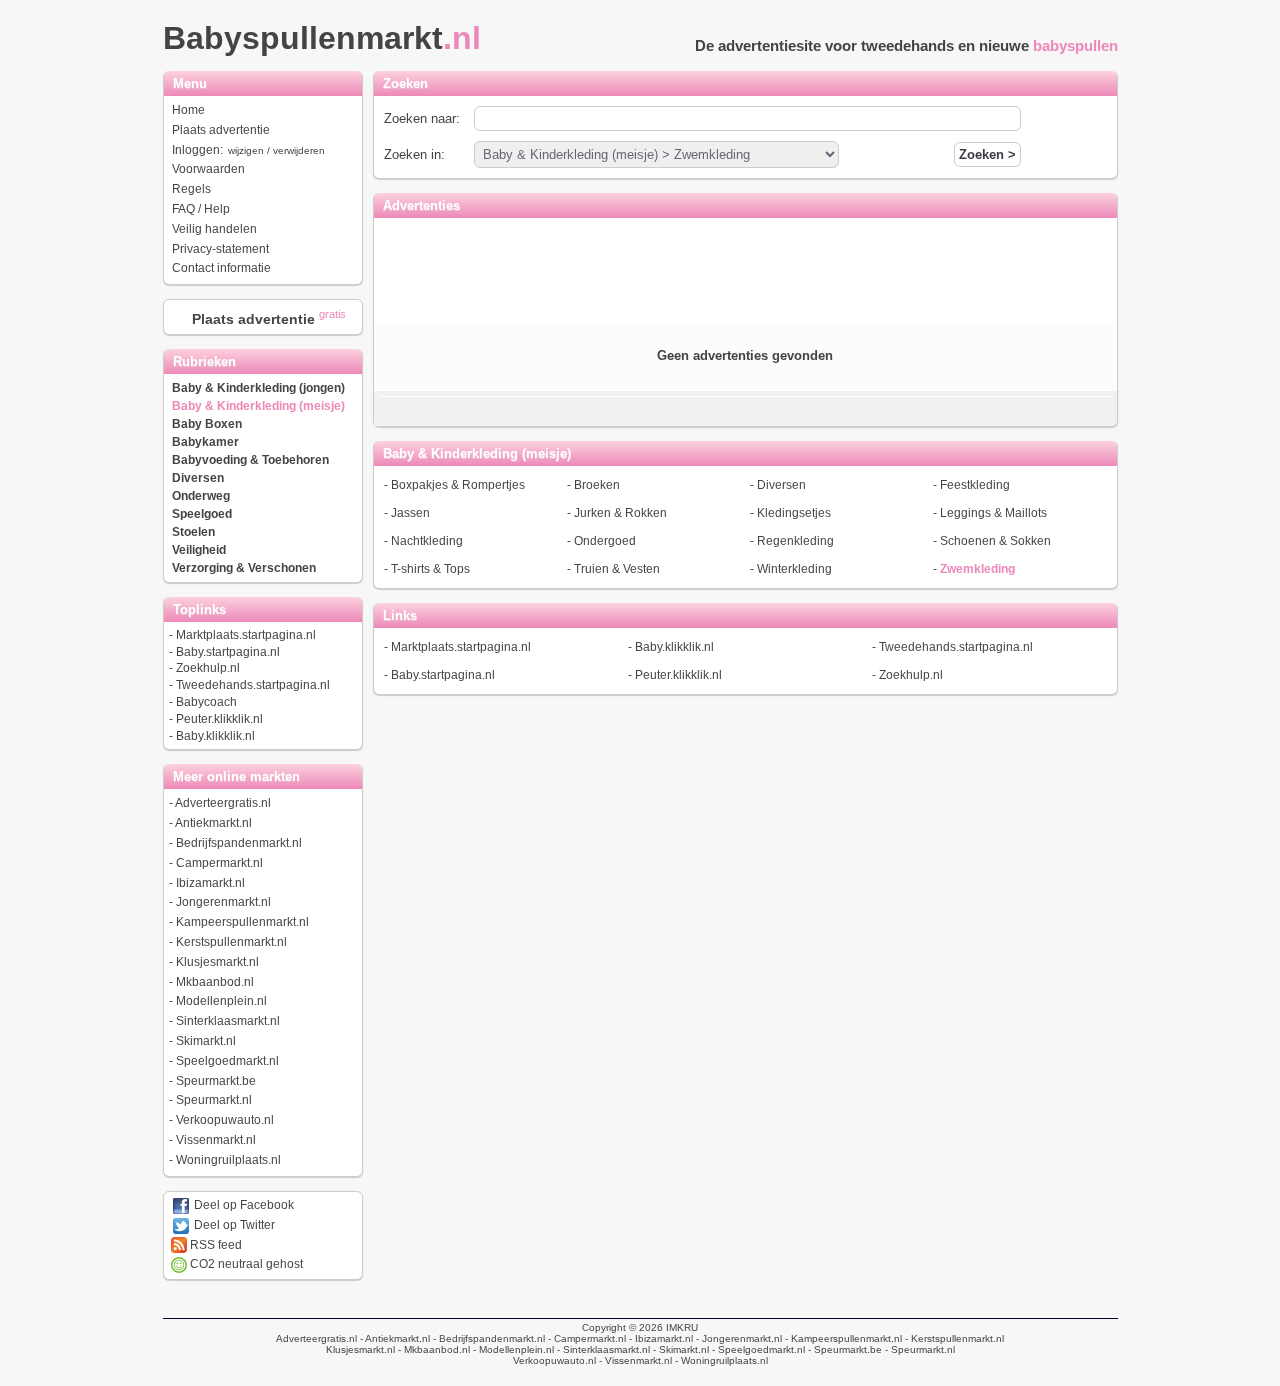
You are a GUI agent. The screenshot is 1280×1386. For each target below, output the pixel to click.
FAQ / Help (201, 209)
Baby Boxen (207, 424)
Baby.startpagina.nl (228, 652)
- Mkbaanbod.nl (432, 1349)
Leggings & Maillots (993, 513)
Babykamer (205, 442)
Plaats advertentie (221, 130)
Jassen (410, 513)
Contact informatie (221, 268)
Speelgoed (202, 514)
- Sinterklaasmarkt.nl (602, 1349)
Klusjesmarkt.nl (217, 962)
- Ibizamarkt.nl (659, 1338)
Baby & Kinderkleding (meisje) (258, 406)
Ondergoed (605, 541)
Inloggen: (248, 150)
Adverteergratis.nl (223, 803)
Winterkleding (794, 569)
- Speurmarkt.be (843, 1349)
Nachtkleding (427, 541)
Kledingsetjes (794, 513)
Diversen (198, 478)
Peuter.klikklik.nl (219, 719)
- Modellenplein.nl (512, 1349)
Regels (191, 189)
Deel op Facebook (242, 1205)
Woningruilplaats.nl (228, 1160)
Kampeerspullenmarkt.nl (242, 922)
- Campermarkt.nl (585, 1338)
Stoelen (193, 532)
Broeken (597, 485)
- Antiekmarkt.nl (393, 1338)
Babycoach (206, 702)
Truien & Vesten (617, 569)
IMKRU (682, 1327)
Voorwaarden (208, 169)
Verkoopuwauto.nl (225, 1120)
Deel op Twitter (233, 1225)
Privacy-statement (220, 249)
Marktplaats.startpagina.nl (246, 635)
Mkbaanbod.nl (215, 982)
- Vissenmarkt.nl (634, 1360)
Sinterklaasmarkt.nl (228, 1021)
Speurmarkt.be (216, 1081)
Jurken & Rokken (620, 513)
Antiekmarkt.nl (213, 823)
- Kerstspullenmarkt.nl (953, 1338)
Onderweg (201, 496)
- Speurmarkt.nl (918, 1349)
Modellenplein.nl (221, 1001)
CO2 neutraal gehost (245, 1264)
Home (188, 110)
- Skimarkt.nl (679, 1349)
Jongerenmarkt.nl (223, 902)
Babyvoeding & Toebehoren (250, 460)
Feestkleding (975, 485)
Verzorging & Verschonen (244, 568)
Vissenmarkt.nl (216, 1140)
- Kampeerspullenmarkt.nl (842, 1338)
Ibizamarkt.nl (210, 883)
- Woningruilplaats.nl (720, 1360)
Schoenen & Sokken (995, 541)
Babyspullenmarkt (322, 38)
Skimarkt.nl (206, 1041)
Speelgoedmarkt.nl (227, 1061)
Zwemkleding (977, 569)
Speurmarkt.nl (214, 1100)
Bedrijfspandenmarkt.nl (239, 843)
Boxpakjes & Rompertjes (458, 485)
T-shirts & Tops (430, 569)
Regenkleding (795, 541)
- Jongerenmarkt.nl (737, 1338)
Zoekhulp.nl (208, 668)
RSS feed (214, 1245)
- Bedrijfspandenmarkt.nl (487, 1338)
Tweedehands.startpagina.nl (253, 685)
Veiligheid (199, 550)
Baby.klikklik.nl (215, 736)
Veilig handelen (214, 229)
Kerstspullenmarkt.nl (231, 942)
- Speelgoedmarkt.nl (757, 1349)
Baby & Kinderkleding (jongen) (258, 388)
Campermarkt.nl (219, 863)
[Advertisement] (745, 268)
